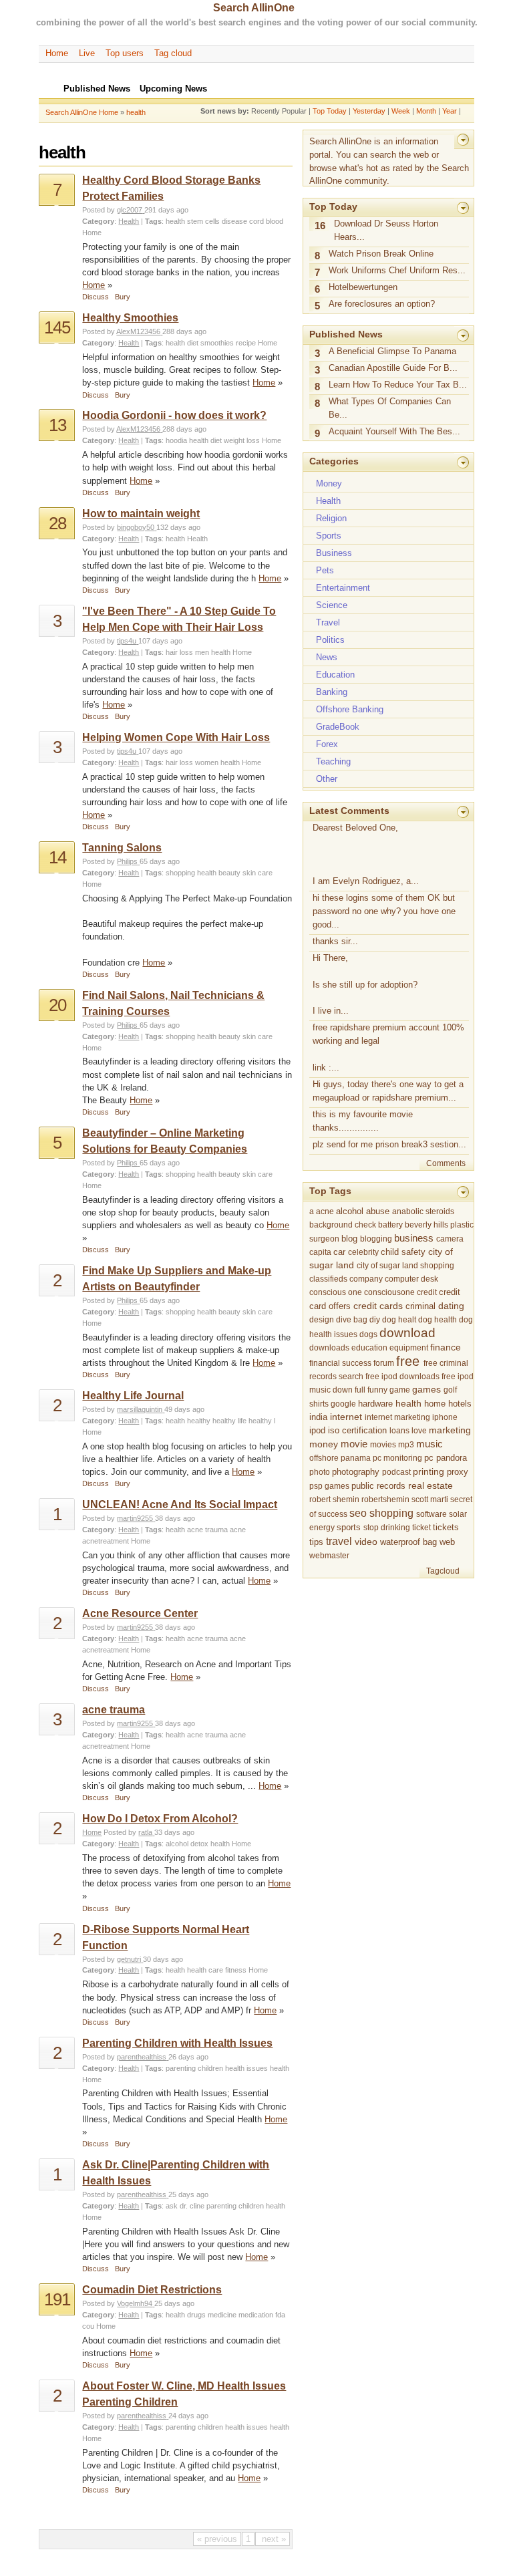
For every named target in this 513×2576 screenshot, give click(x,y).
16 (320, 226)
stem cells (203, 221)
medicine (222, 2315)
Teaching (333, 761)
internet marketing (397, 1417)
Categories (334, 461)
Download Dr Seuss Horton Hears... (386, 230)
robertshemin (385, 1499)
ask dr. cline (185, 2206)
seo (358, 1513)
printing (429, 1471)
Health (129, 221)
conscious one (336, 1292)
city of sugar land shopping (405, 1266)
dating (451, 1306)
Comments (446, 1163)
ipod (317, 1431)
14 (57, 857)
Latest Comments (349, 811)
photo (320, 1472)
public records (378, 1486)
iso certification (357, 1431)
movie (354, 1444)
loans (399, 1431)
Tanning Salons (122, 848)
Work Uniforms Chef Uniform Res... (397, 270)
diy (375, 1320)
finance (446, 1347)
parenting (181, 2068)
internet (346, 1417)
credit (427, 1292)
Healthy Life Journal (133, 1396)
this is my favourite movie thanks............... (363, 1121)
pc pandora (446, 1458)
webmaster (329, 1556)
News (327, 657)
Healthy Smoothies (130, 318)
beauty (229, 873)
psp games (329, 1486)
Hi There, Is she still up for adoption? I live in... (365, 985)
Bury (123, 297)
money (324, 1444)
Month (426, 111)
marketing (450, 1430)
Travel (328, 622)
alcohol (177, 1844)
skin (249, 873)
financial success (340, 1363)
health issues (246, 2068)
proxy (458, 1472)
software (432, 1514)
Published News (346, 334)
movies (383, 1445)
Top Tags (330, 1191)
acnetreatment (106, 1541)
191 (57, 2299)
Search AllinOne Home (82, 112)
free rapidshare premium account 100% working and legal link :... (388, 1047)
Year (450, 111)
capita (320, 1252)
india (318, 1417)
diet (193, 343)
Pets (325, 570)
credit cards (378, 1306)
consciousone (389, 1292)
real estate (431, 1485)
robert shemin (334, 1499)
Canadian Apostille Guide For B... (393, 368)
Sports (329, 536)
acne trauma (207, 1530)
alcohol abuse (363, 1211)
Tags (153, 221)
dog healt (399, 1320)
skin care (258, 1036)
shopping (180, 873)
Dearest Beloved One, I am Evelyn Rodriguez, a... (366, 854)
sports (349, 1528)
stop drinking (387, 1528)
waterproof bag (408, 1542)
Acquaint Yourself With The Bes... (394, 431)
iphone (445, 1417)
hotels (460, 1404)
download (407, 1333)
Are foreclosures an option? (382, 304)
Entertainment (343, 588)
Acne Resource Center (140, 1613)
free (408, 1361)
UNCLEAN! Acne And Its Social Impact (180, 1505)
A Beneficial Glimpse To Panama (392, 351)
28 (57, 523)
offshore (324, 1458)
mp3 (406, 1445)
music (430, 1444)
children (210, 2068)
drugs (196, 2315)
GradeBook (338, 727)
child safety (403, 1252)
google (343, 1404)
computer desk (411, 1279)
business (414, 1238)
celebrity (363, 1252)
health (136, 112)
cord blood (266, 221)
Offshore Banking (350, 709)
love (419, 1431)
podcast (396, 1472)
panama (356, 1458)
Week (401, 111)
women (207, 762)
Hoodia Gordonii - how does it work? (174, 415)
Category (98, 221)
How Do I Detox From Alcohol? (160, 1819)
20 (57, 1005)
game (400, 1390)
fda (280, 2315)
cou (88, 2326)
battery (390, 1225)
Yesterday (369, 111)
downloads (329, 1348)
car (339, 1252)
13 (57, 425)
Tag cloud (173, 53)
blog (349, 1239)
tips (316, 1542)
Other (327, 779)
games (426, 1390)
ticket (421, 1528)
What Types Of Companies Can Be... (390, 408)
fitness (236, 1970)
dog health (438, 1320)
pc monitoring (397, 1458)
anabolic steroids (423, 1211)
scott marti (430, 1499)
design (322, 1320)
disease (234, 221)
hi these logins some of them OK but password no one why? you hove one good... (384, 911)
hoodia (176, 440)
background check (343, 1225)
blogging (376, 1239)
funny (377, 1390)
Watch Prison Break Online (381, 254)
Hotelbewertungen (363, 287)
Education (335, 675)
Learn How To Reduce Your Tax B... (398, 385)
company (366, 1279)
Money (329, 483)
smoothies (217, 343)
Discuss (96, 297)
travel (339, 1541)
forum (384, 1363)
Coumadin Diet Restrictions (152, 2290)
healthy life (229, 1421)
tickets (446, 1527)
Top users (125, 53)
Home (57, 53)
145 (57, 327)
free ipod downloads (402, 1377)
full (360, 1390)
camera (450, 1239)
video (366, 1542)
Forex (327, 744)
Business (334, 553)
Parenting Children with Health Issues (177, 2043)
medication (256, 2315)
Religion (331, 518)
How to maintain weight (141, 514)
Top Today (330, 111)
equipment (409, 1348)
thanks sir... (335, 941)
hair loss (179, 652)
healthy (199, 1421)
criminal (420, 1306)
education (369, 1348)
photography (356, 1472)
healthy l (262, 1421)
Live (87, 53)
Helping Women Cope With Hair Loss (176, 737)
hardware (375, 1404)
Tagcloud (443, 1571)
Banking (332, 692)
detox (199, 1844)
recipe (246, 343)
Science (332, 605)
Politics (330, 640)
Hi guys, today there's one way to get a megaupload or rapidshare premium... (388, 1091)
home (435, 1404)
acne (238, 1530)
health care (205, 1970)
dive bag (352, 1320)
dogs (368, 1334)
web (447, 1542)
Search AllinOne (254, 8)
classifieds (328, 1279)
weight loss (242, 440)
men (202, 652)
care (265, 873)
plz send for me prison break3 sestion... (389, 1144)
